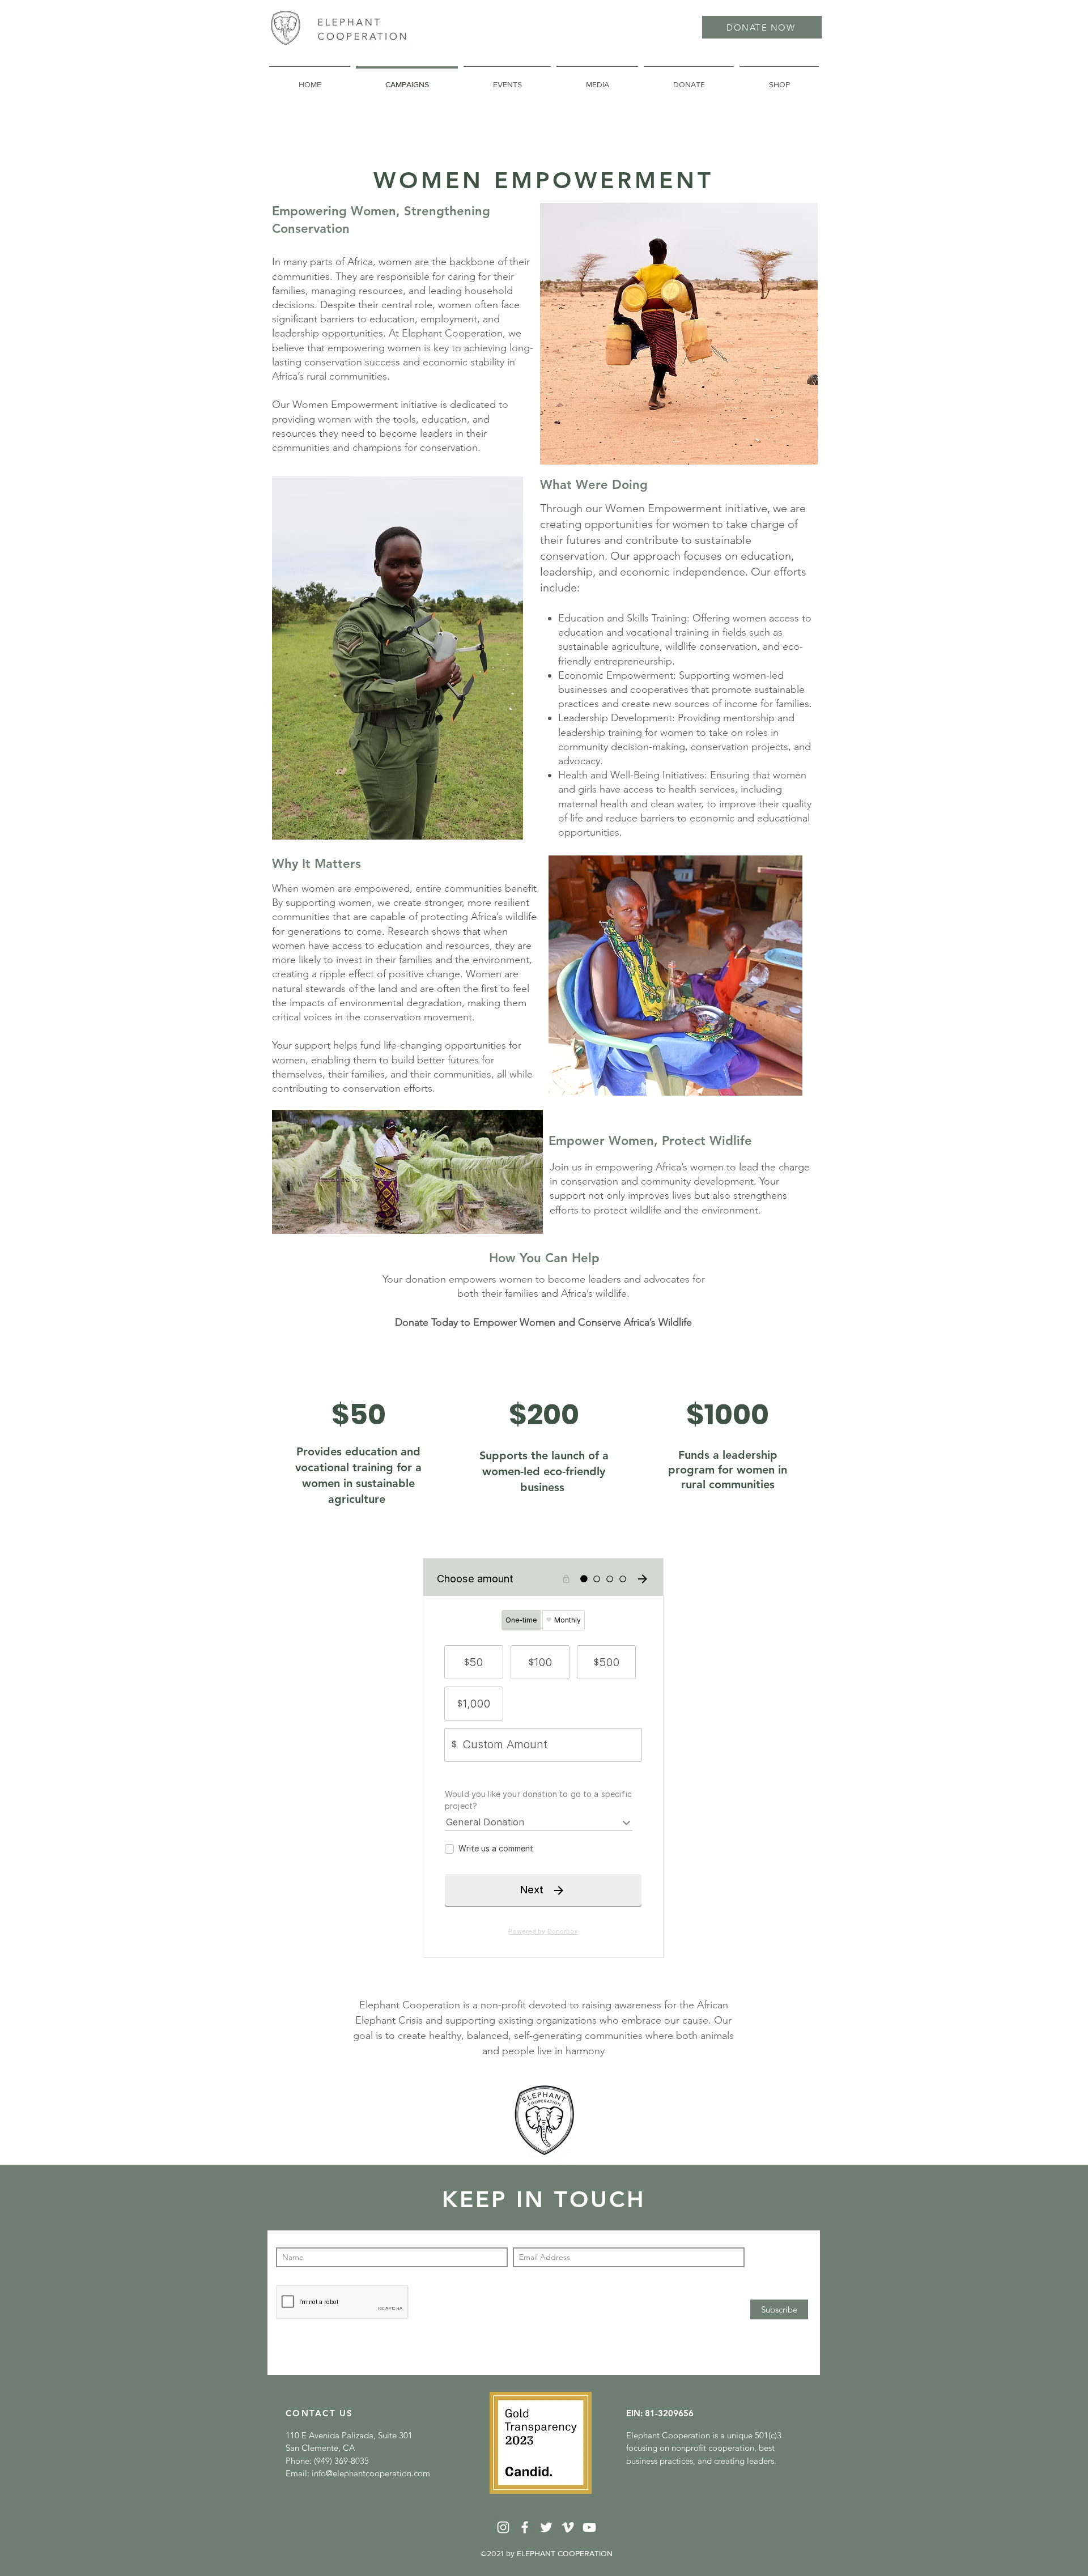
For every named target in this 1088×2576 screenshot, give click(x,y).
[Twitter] (546, 2527)
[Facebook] (525, 2527)
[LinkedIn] (503, 2527)
